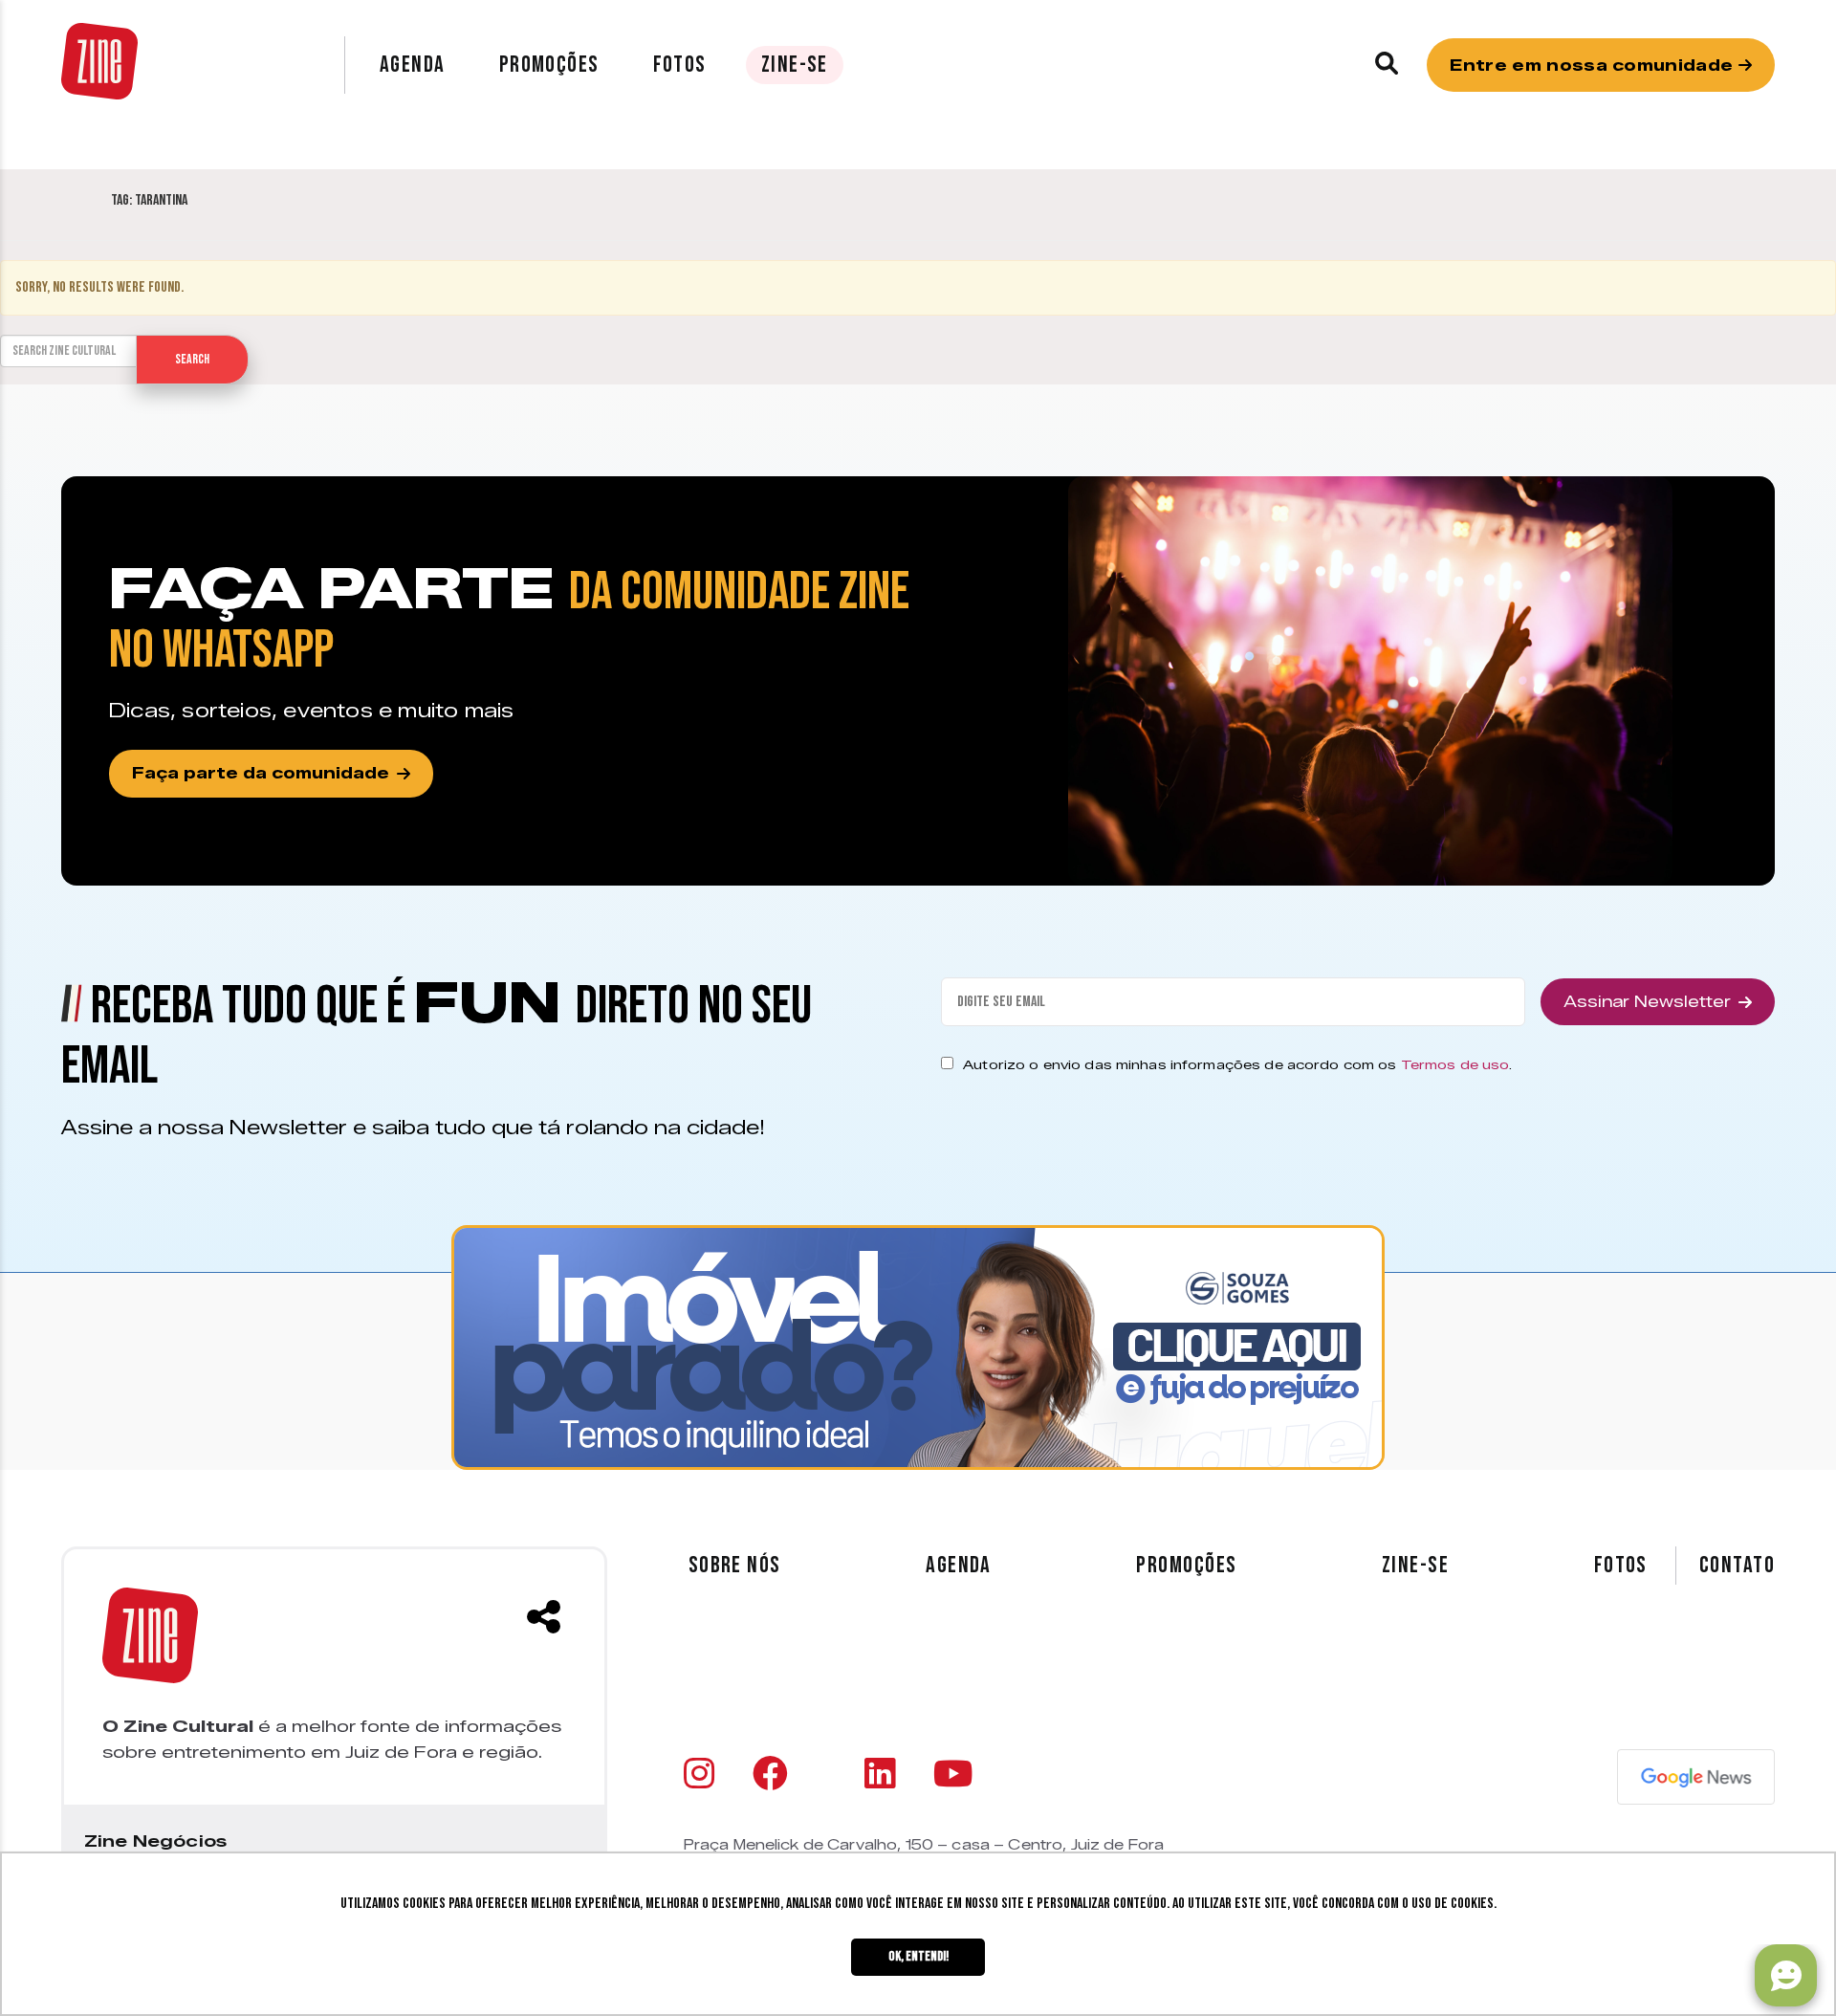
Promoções (549, 65)
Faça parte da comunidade (261, 773)
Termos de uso (1455, 1064)
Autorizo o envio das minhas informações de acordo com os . (1237, 1064)
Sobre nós (735, 1565)
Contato (1737, 1566)
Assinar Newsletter (1647, 1002)
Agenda (413, 65)
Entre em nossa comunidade (1594, 66)
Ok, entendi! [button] (918, 1956)
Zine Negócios (155, 1841)
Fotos (680, 65)
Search (192, 359)
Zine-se (795, 65)
